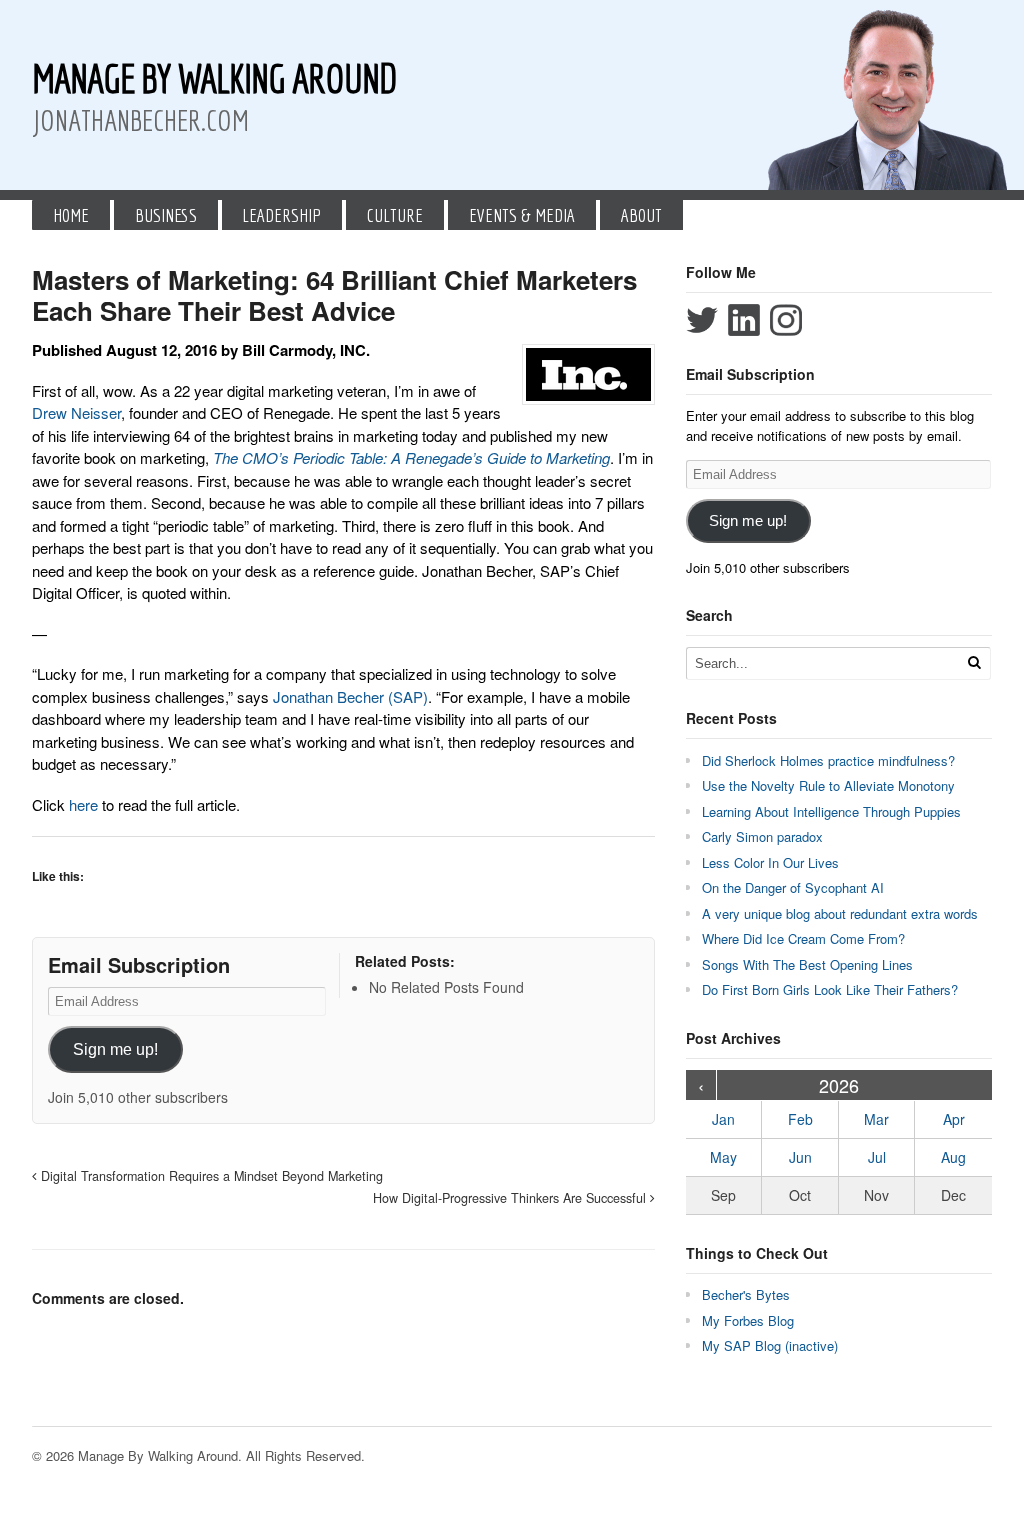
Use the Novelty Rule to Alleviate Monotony (828, 785)
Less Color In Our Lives (770, 862)
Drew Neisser (76, 412)
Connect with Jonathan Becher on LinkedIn (744, 320)
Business (166, 215)
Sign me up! (115, 1049)
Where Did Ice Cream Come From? (803, 938)
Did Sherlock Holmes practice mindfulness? (828, 760)
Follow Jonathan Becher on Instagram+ (786, 320)
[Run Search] (974, 662)
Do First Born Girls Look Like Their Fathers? (830, 989)
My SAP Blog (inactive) (770, 1345)
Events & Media (522, 215)
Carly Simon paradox (762, 836)
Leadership (281, 215)
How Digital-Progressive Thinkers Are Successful (511, 1198)
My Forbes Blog (748, 1320)
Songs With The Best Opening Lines (807, 964)
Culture (395, 215)
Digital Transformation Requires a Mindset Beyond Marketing (210, 1176)
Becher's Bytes (746, 1294)
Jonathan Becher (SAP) (350, 696)
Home (71, 215)
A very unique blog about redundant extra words (842, 913)
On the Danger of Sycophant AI (793, 887)
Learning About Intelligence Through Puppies (831, 811)
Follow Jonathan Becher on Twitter (702, 320)
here (83, 804)
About (641, 215)
